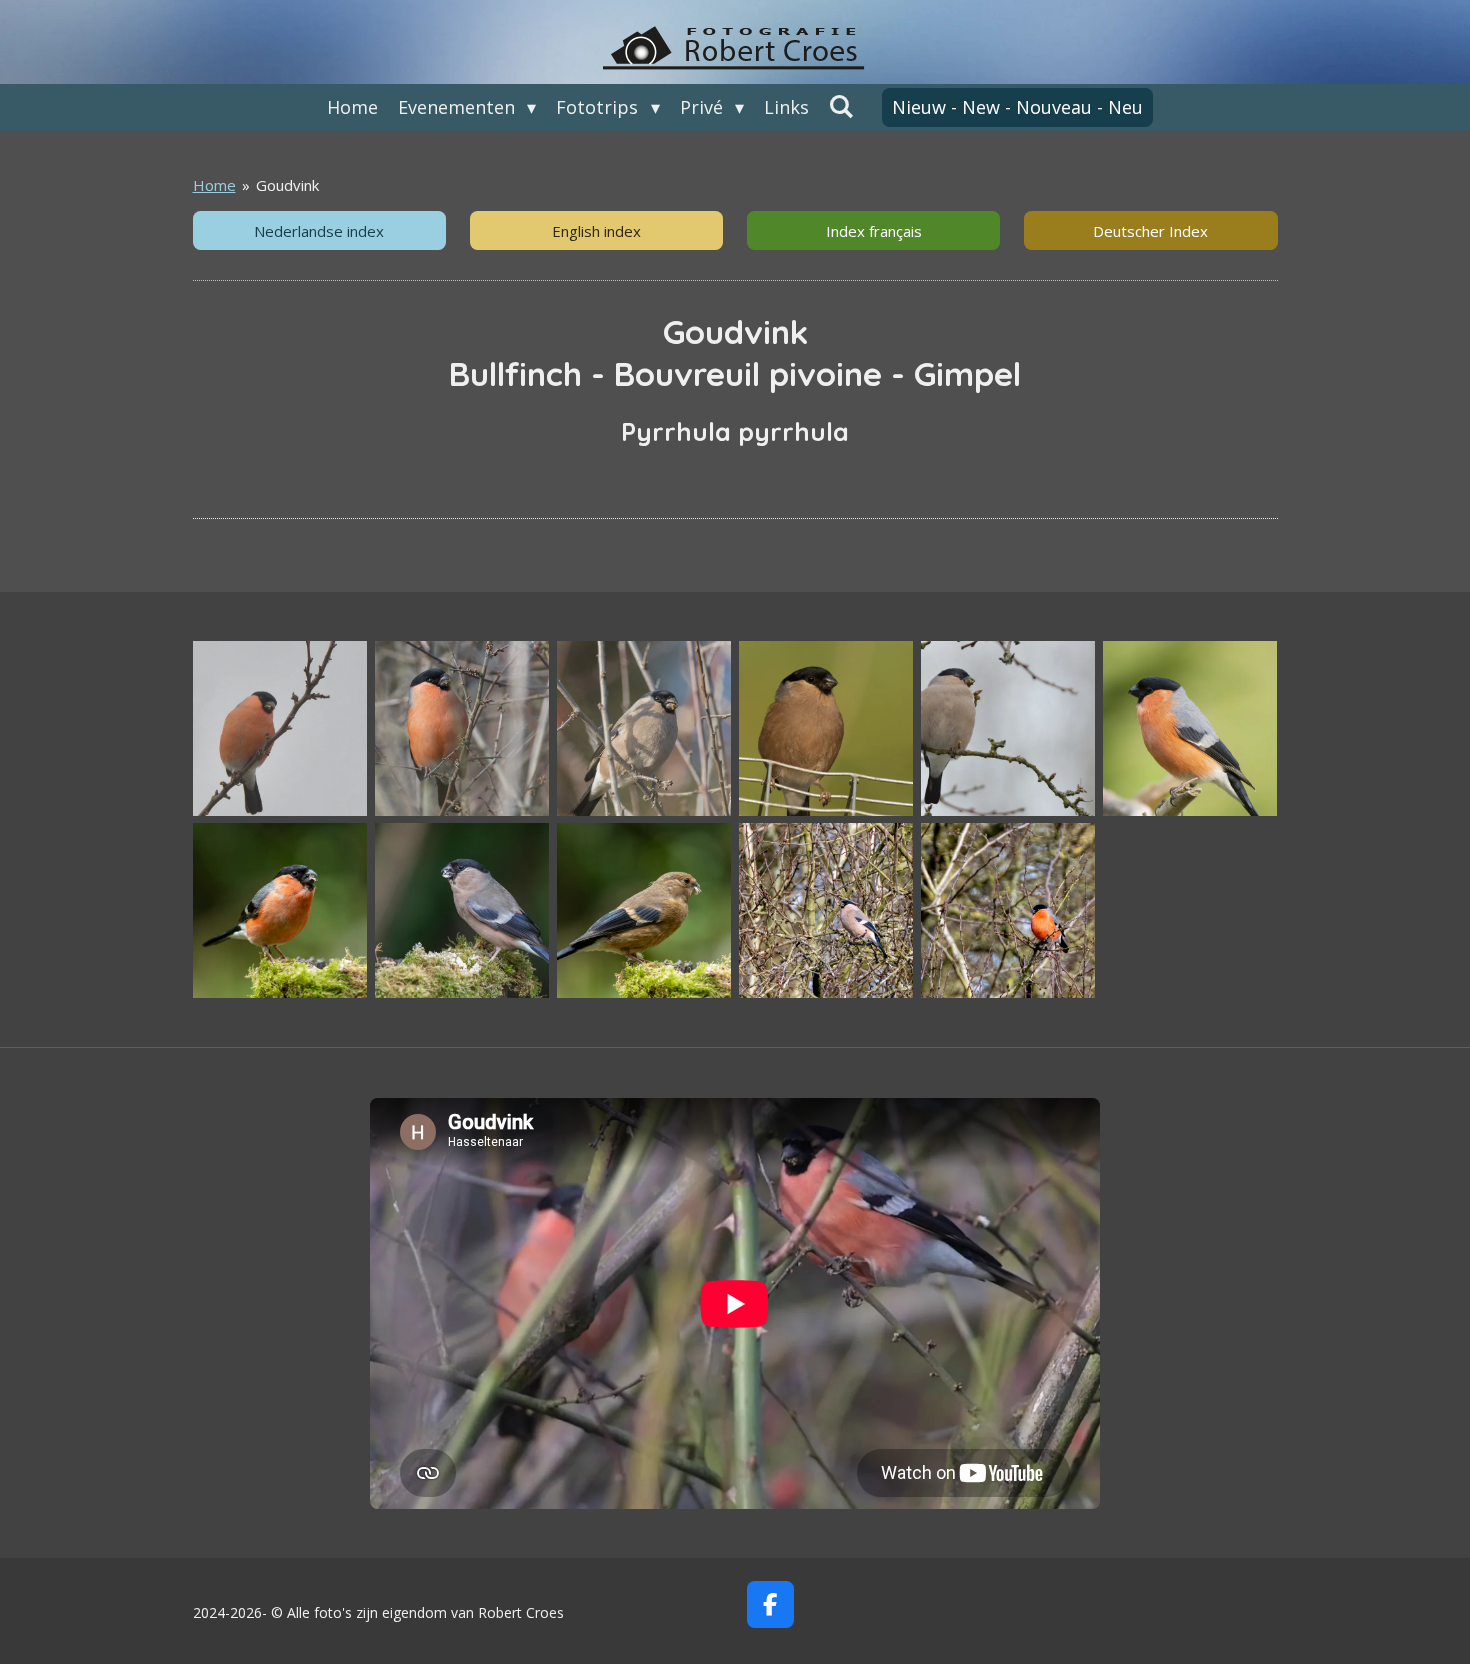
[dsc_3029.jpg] (826, 729)
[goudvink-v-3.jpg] (644, 729)
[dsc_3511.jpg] (644, 911)
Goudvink (287, 185)
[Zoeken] (841, 106)
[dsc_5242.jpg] (462, 911)
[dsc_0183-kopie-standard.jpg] (826, 911)
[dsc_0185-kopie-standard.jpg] (1008, 911)
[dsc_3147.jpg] (1190, 729)
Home (214, 185)
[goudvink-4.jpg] (1008, 729)
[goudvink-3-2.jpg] (280, 729)
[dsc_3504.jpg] (280, 911)
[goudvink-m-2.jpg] (462, 729)
